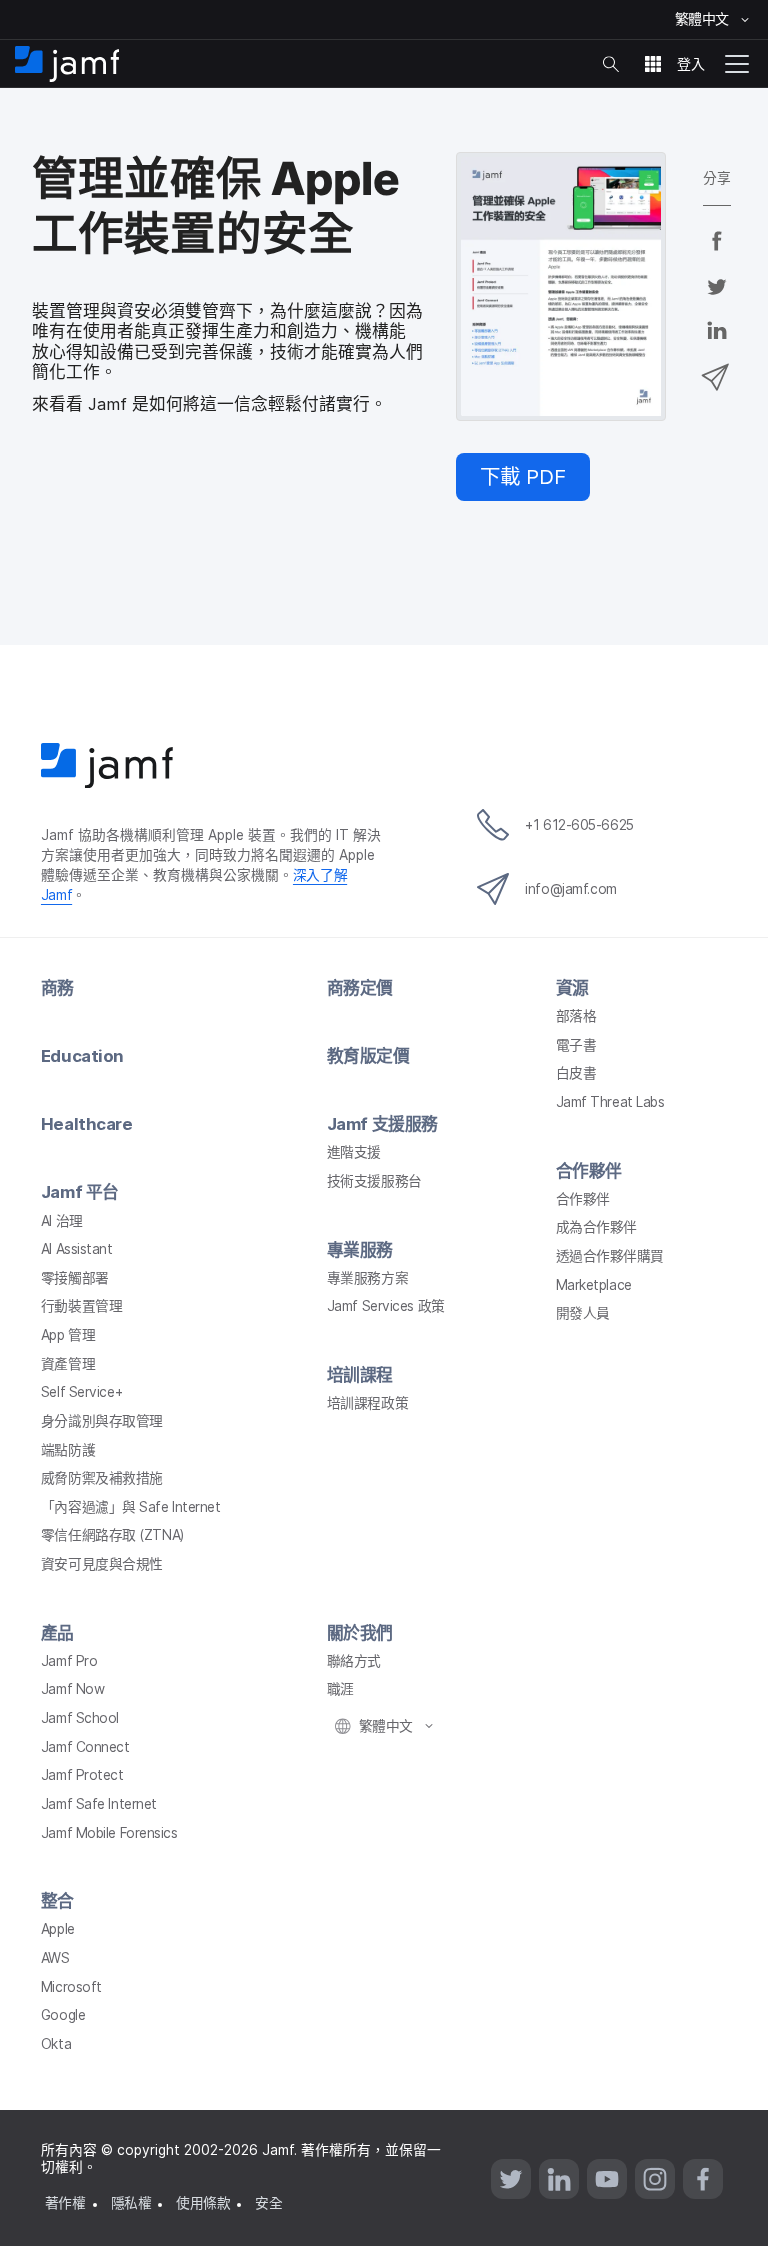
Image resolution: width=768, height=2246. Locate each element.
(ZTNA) (112, 1535)
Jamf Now (72, 1689)
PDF (523, 476)
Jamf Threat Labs (610, 1102)
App (68, 1335)
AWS (55, 1958)
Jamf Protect (82, 1775)
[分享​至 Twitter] (717, 299)
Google (63, 2015)
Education (82, 1056)
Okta (56, 2044)
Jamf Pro (69, 1661)
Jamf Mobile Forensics (109, 1833)
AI (62, 1221)
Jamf (80, 1192)
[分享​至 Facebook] (717, 254)
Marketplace (594, 1285)
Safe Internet (131, 1507)
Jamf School (80, 1718)
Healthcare (87, 1124)
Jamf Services (386, 1306)
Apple (58, 1929)
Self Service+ (81, 1392)
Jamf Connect (85, 1747)
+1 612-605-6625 (579, 825)
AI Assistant (77, 1249)
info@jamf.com (570, 889)
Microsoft (71, 1987)
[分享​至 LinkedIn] (717, 344)
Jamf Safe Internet (99, 1804)
